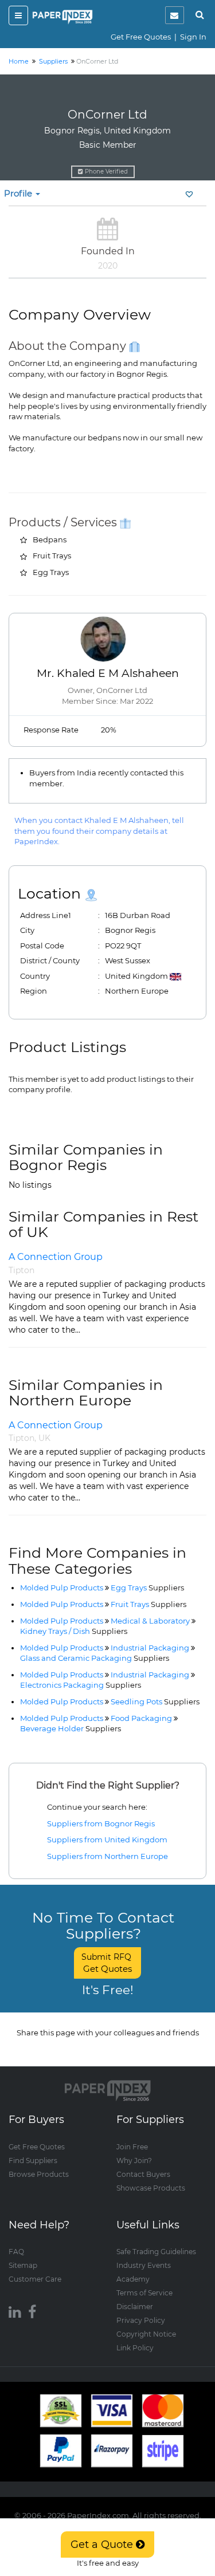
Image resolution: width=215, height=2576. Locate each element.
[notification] (175, 15)
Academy (133, 2279)
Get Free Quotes (141, 37)
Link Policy (135, 2348)
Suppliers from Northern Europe (107, 1856)
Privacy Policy (141, 2320)
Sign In (193, 37)
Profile (19, 193)
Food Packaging (141, 1718)
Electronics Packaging (81, 1685)
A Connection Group (56, 1257)
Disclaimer (135, 2307)
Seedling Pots (155, 1701)
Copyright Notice (146, 2334)
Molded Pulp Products (62, 1588)
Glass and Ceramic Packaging (95, 1658)
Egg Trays (147, 1588)
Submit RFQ (107, 1963)
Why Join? (134, 2161)
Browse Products (39, 2174)
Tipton (21, 1270)
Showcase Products (151, 2188)
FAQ (16, 2252)
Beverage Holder (71, 1728)
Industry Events (144, 2265)
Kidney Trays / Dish (74, 1631)
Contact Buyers (143, 2174)
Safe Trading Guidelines (156, 2252)
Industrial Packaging (150, 1648)
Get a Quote (103, 2545)
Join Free (132, 2147)
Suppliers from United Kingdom (107, 1840)
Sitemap (23, 2265)
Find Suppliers (33, 2161)
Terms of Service (144, 2293)
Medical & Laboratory (150, 1621)
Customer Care (35, 2279)
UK (44, 1438)
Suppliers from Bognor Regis (101, 1823)
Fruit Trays (148, 1604)
